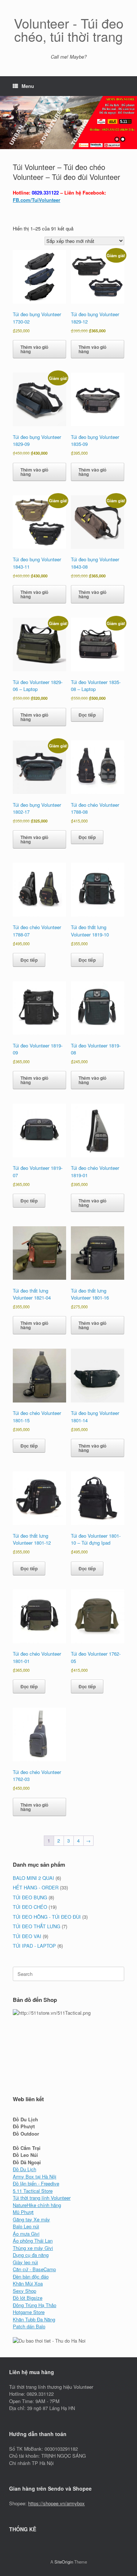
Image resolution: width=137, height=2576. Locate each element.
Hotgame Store (29, 2312)
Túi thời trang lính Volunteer (42, 2198)
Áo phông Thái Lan (33, 2241)
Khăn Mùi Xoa (28, 2283)
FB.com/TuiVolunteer (37, 200)
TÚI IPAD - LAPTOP (34, 1946)
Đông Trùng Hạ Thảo (35, 2305)
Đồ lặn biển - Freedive (36, 2183)
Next (131, 119)
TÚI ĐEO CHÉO (30, 1907)
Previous (6, 119)
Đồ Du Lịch (24, 2169)
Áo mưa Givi (26, 2234)
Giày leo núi (25, 2262)
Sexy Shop (24, 2291)
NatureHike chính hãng (37, 2205)
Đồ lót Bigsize (28, 2298)
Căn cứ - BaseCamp (34, 2269)
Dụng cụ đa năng (31, 2255)
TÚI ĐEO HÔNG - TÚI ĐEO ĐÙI (47, 1917)
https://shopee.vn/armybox (56, 2503)
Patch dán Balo (29, 2326)
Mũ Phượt (23, 2212)
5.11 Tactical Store (33, 2191)
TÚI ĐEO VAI (27, 1936)
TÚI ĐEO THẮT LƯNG (37, 1926)
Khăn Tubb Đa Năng (34, 2319)
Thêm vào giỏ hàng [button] (34, 349)
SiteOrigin (64, 2562)
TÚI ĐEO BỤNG (30, 1897)
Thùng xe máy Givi (33, 2248)
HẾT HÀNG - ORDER (36, 1887)
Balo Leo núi (26, 2226)
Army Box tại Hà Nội (35, 2176)
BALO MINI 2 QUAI (33, 1878)
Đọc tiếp (87, 715)
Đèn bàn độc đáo (31, 2276)
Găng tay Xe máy (31, 2219)
